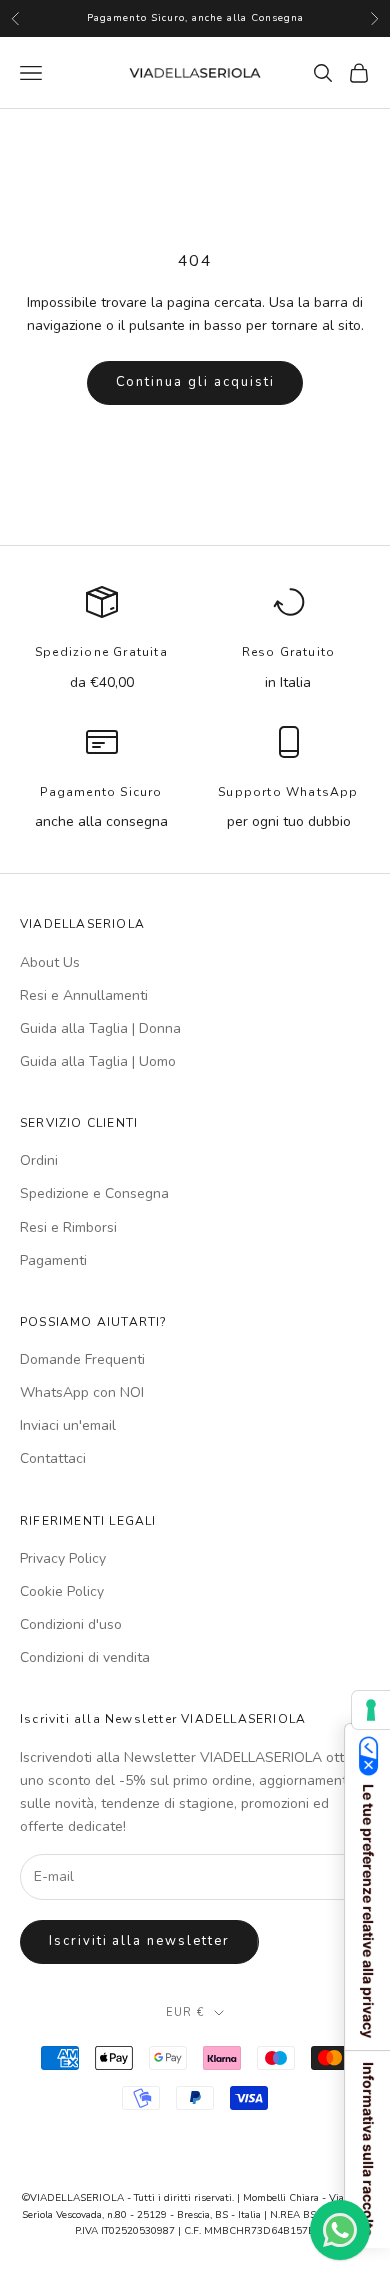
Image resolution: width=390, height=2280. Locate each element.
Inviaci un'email (68, 1425)
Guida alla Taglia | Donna (100, 1028)
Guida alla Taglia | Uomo (98, 1061)
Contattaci (53, 1458)
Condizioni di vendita (85, 1657)
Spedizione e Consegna (94, 1193)
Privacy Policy (63, 1558)
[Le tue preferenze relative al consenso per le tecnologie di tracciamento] (371, 1710)
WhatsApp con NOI (82, 1392)
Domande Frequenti (82, 1359)
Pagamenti (53, 1260)
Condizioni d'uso (71, 1624)
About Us (50, 962)
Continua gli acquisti (195, 382)
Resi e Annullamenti (84, 995)
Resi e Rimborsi (68, 1227)
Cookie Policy (62, 1591)
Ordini (39, 1160)
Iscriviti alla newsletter (139, 1941)
